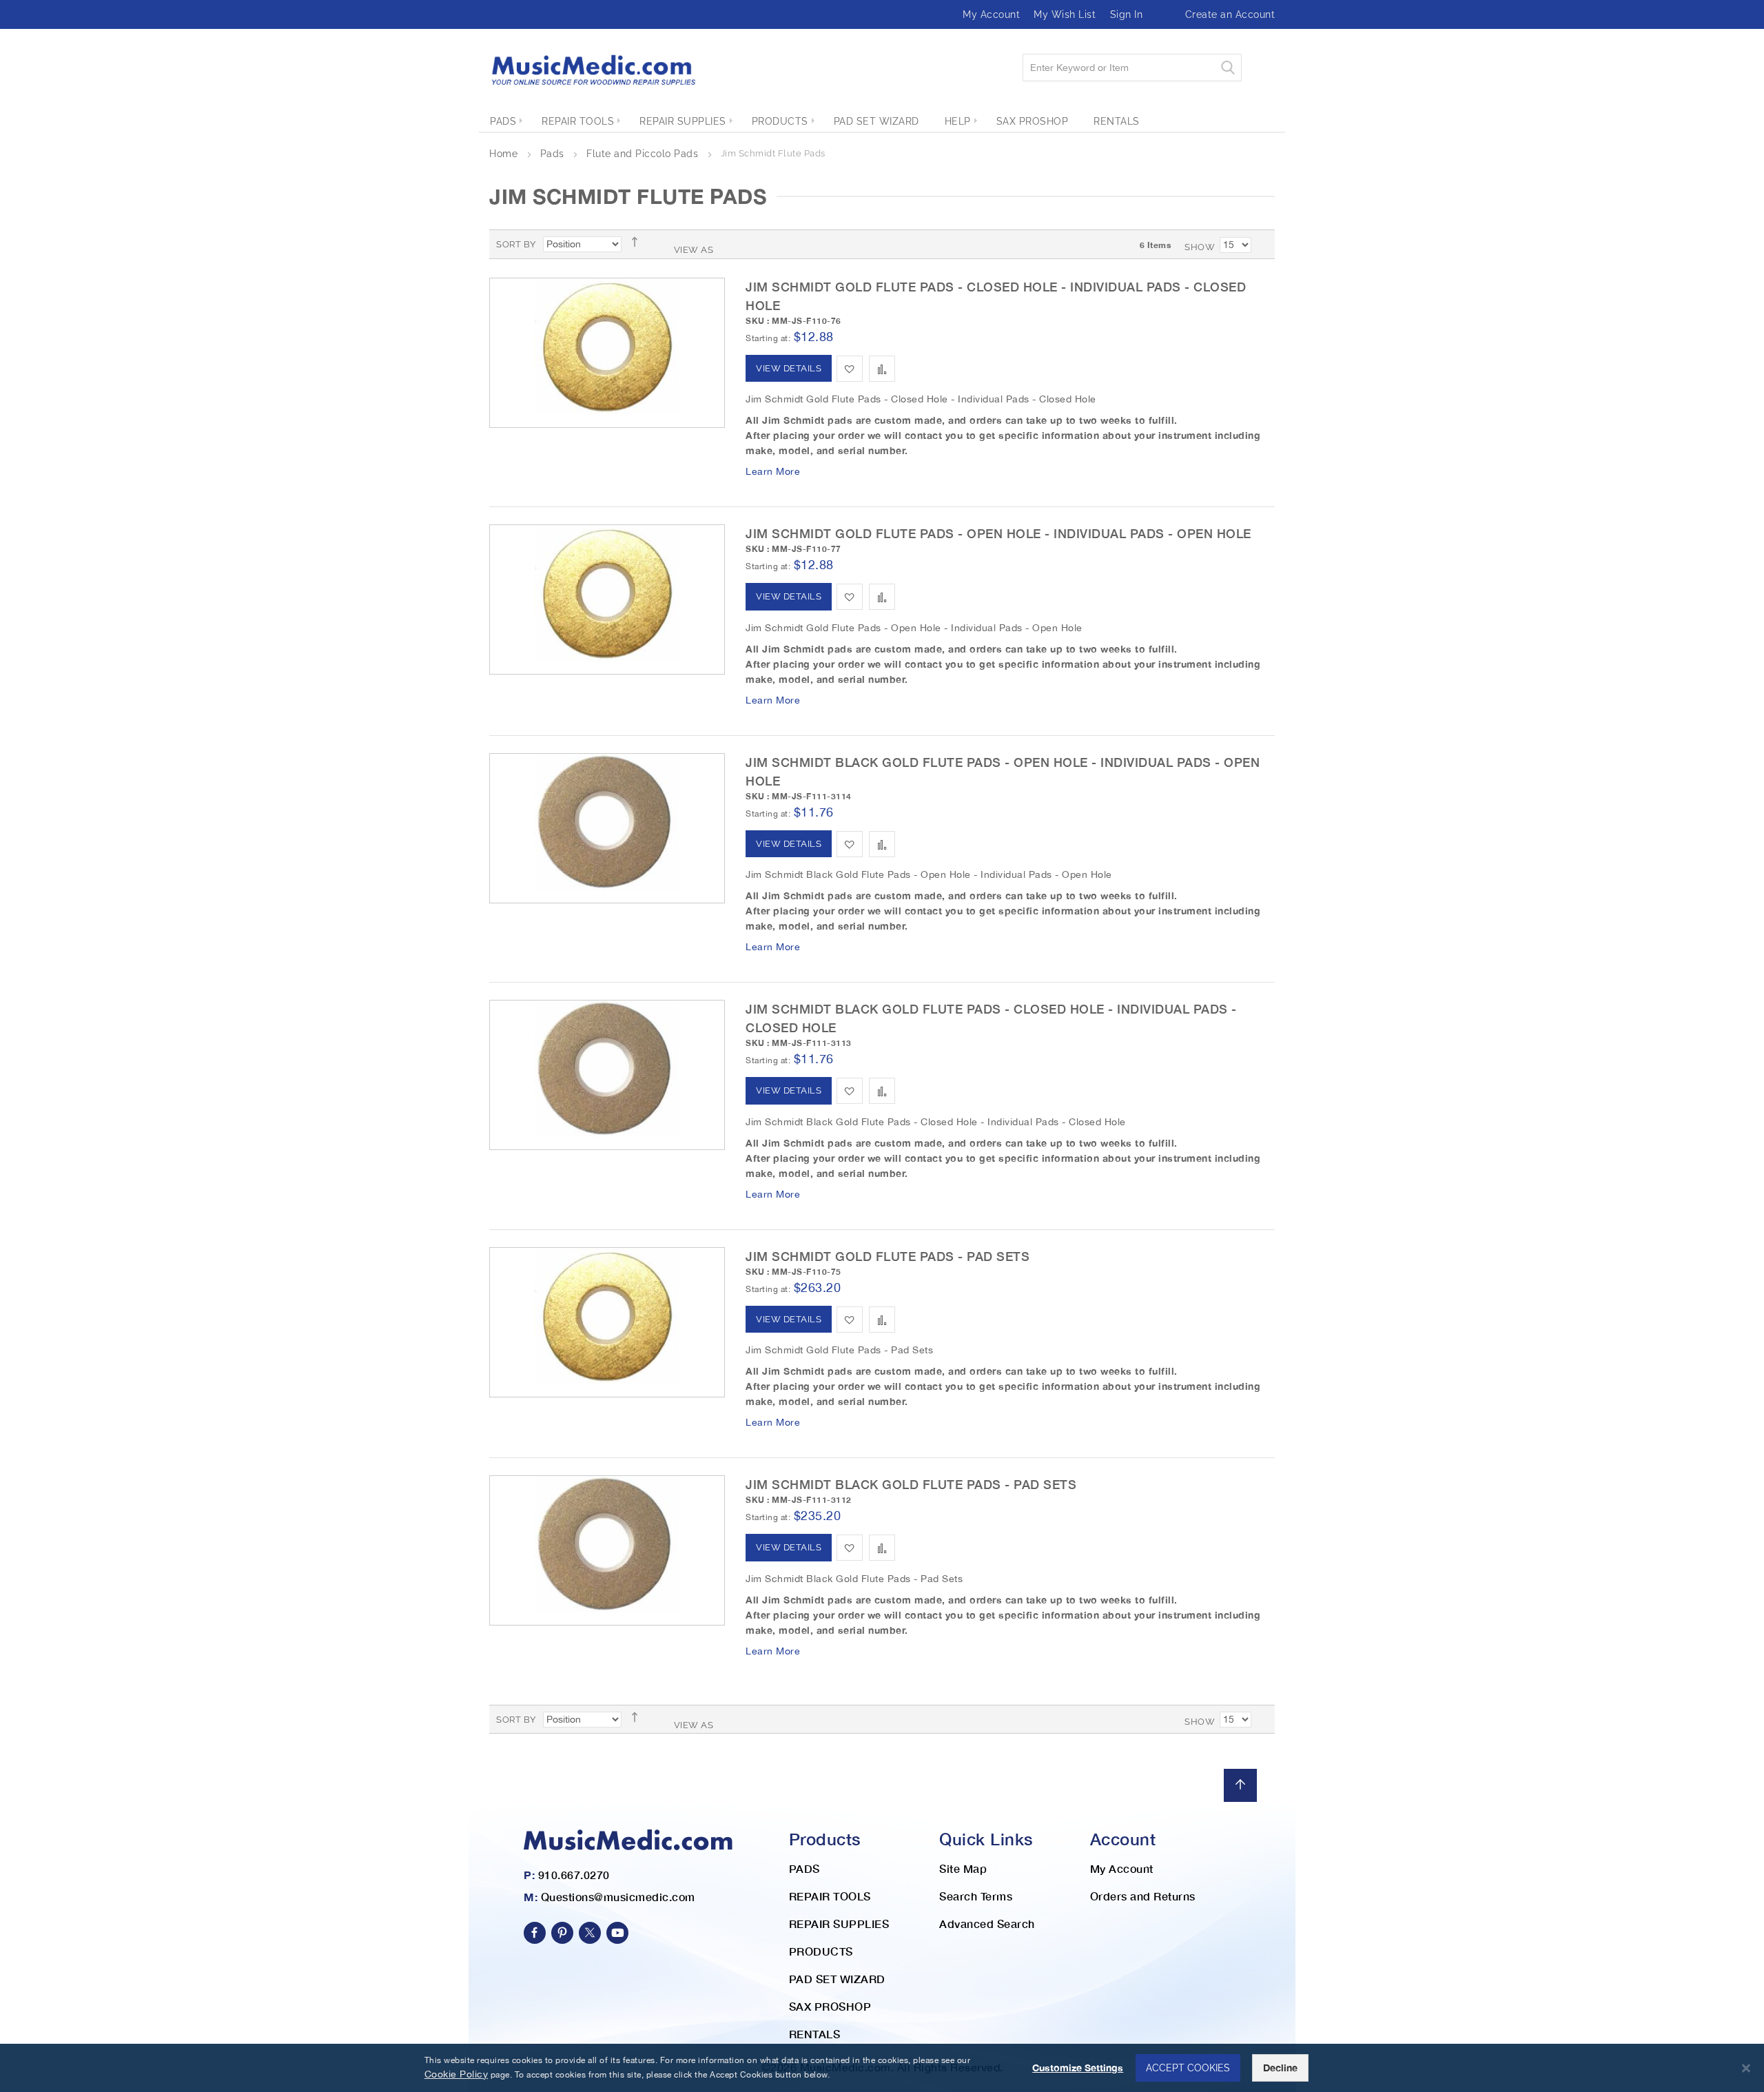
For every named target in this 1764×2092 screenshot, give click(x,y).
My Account (991, 14)
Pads (554, 154)
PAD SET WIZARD (837, 1979)
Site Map (963, 1868)
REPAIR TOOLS (830, 1896)
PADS (804, 1868)
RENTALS (815, 2034)
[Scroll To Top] (1240, 1785)
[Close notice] (1746, 2068)
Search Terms (976, 1896)
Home (505, 154)
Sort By (516, 244)
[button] (850, 369)
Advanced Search (987, 1924)
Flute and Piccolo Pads (644, 154)
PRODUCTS (821, 1951)
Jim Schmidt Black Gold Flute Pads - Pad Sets (911, 1484)
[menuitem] (503, 121)
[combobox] (1132, 68)
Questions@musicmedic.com (618, 1897)
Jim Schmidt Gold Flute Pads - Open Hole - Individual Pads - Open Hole (998, 533)
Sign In (1127, 14)
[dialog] (882, 2068)
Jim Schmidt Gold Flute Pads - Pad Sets (888, 1256)
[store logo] (593, 70)
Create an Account (1230, 14)
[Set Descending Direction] (639, 242)
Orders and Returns (1143, 1896)
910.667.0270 (574, 1875)
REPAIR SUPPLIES (839, 1924)
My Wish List (1065, 14)
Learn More (773, 471)
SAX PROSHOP (830, 2006)
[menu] (882, 121)
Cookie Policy (457, 2074)
